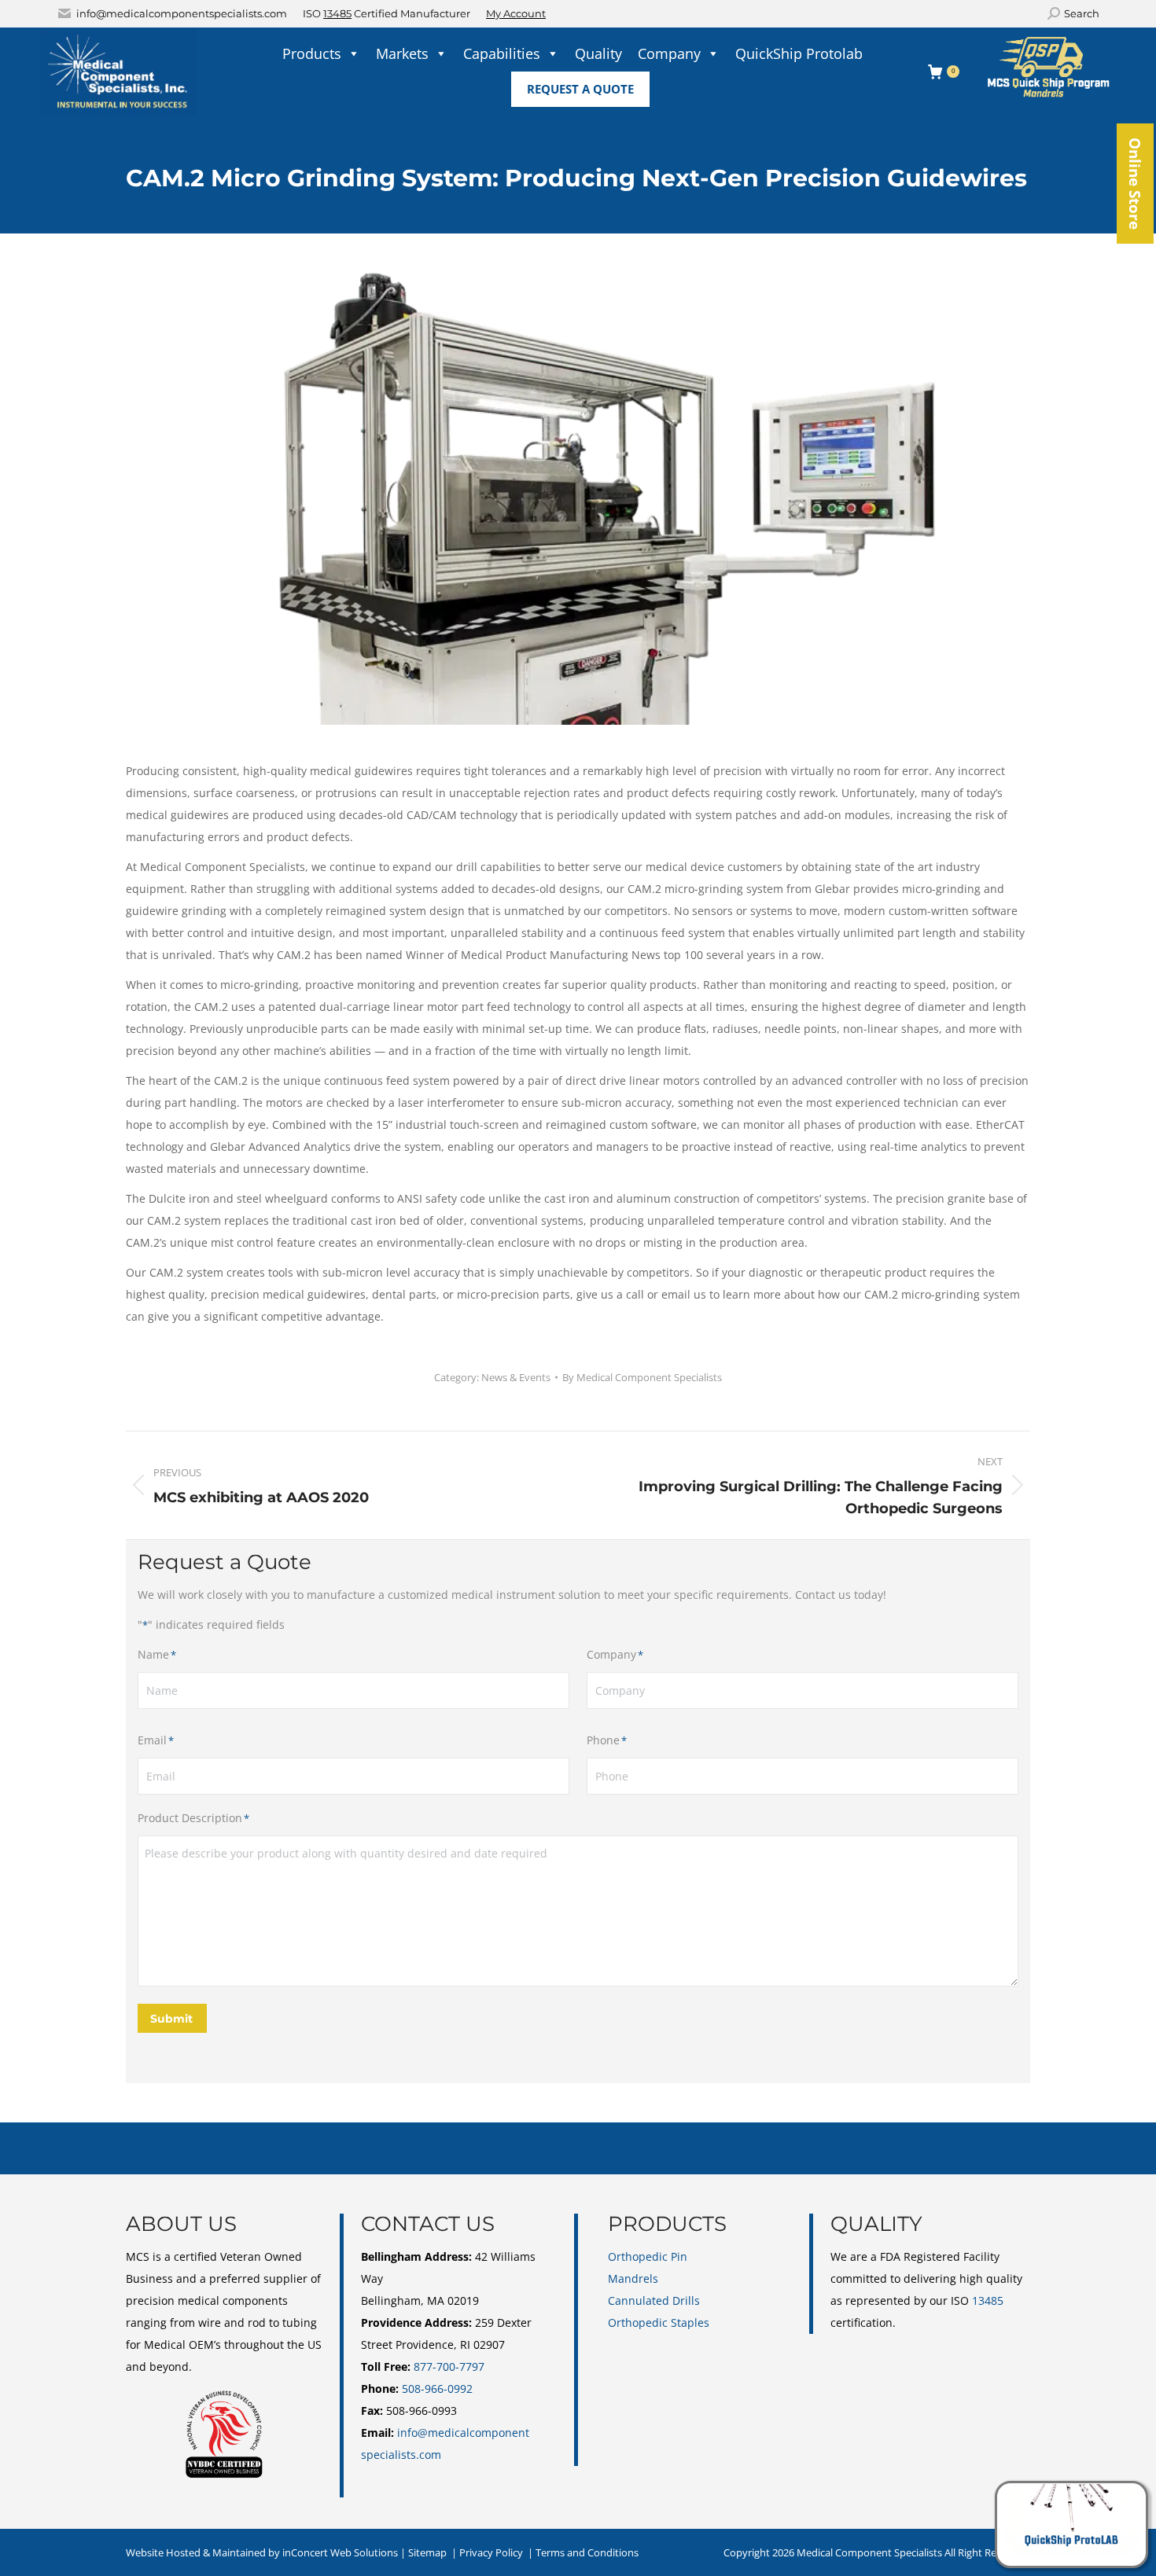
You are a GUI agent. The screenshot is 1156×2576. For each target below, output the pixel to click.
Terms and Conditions (587, 2552)
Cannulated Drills (654, 2300)
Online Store (1135, 184)
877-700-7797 (449, 2367)
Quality (598, 53)
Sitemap (427, 2552)
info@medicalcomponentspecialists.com (182, 13)
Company (669, 53)
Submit (171, 2019)
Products (312, 53)
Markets (402, 53)
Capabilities (502, 53)
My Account (516, 13)
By (642, 1377)
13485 (337, 13)
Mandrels (633, 2278)
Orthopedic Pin (648, 2256)
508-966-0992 (437, 2389)
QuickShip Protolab (799, 53)
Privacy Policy (491, 2552)
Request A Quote (580, 89)
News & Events (516, 1377)
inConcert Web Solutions (340, 2552)
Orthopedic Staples (659, 2322)
